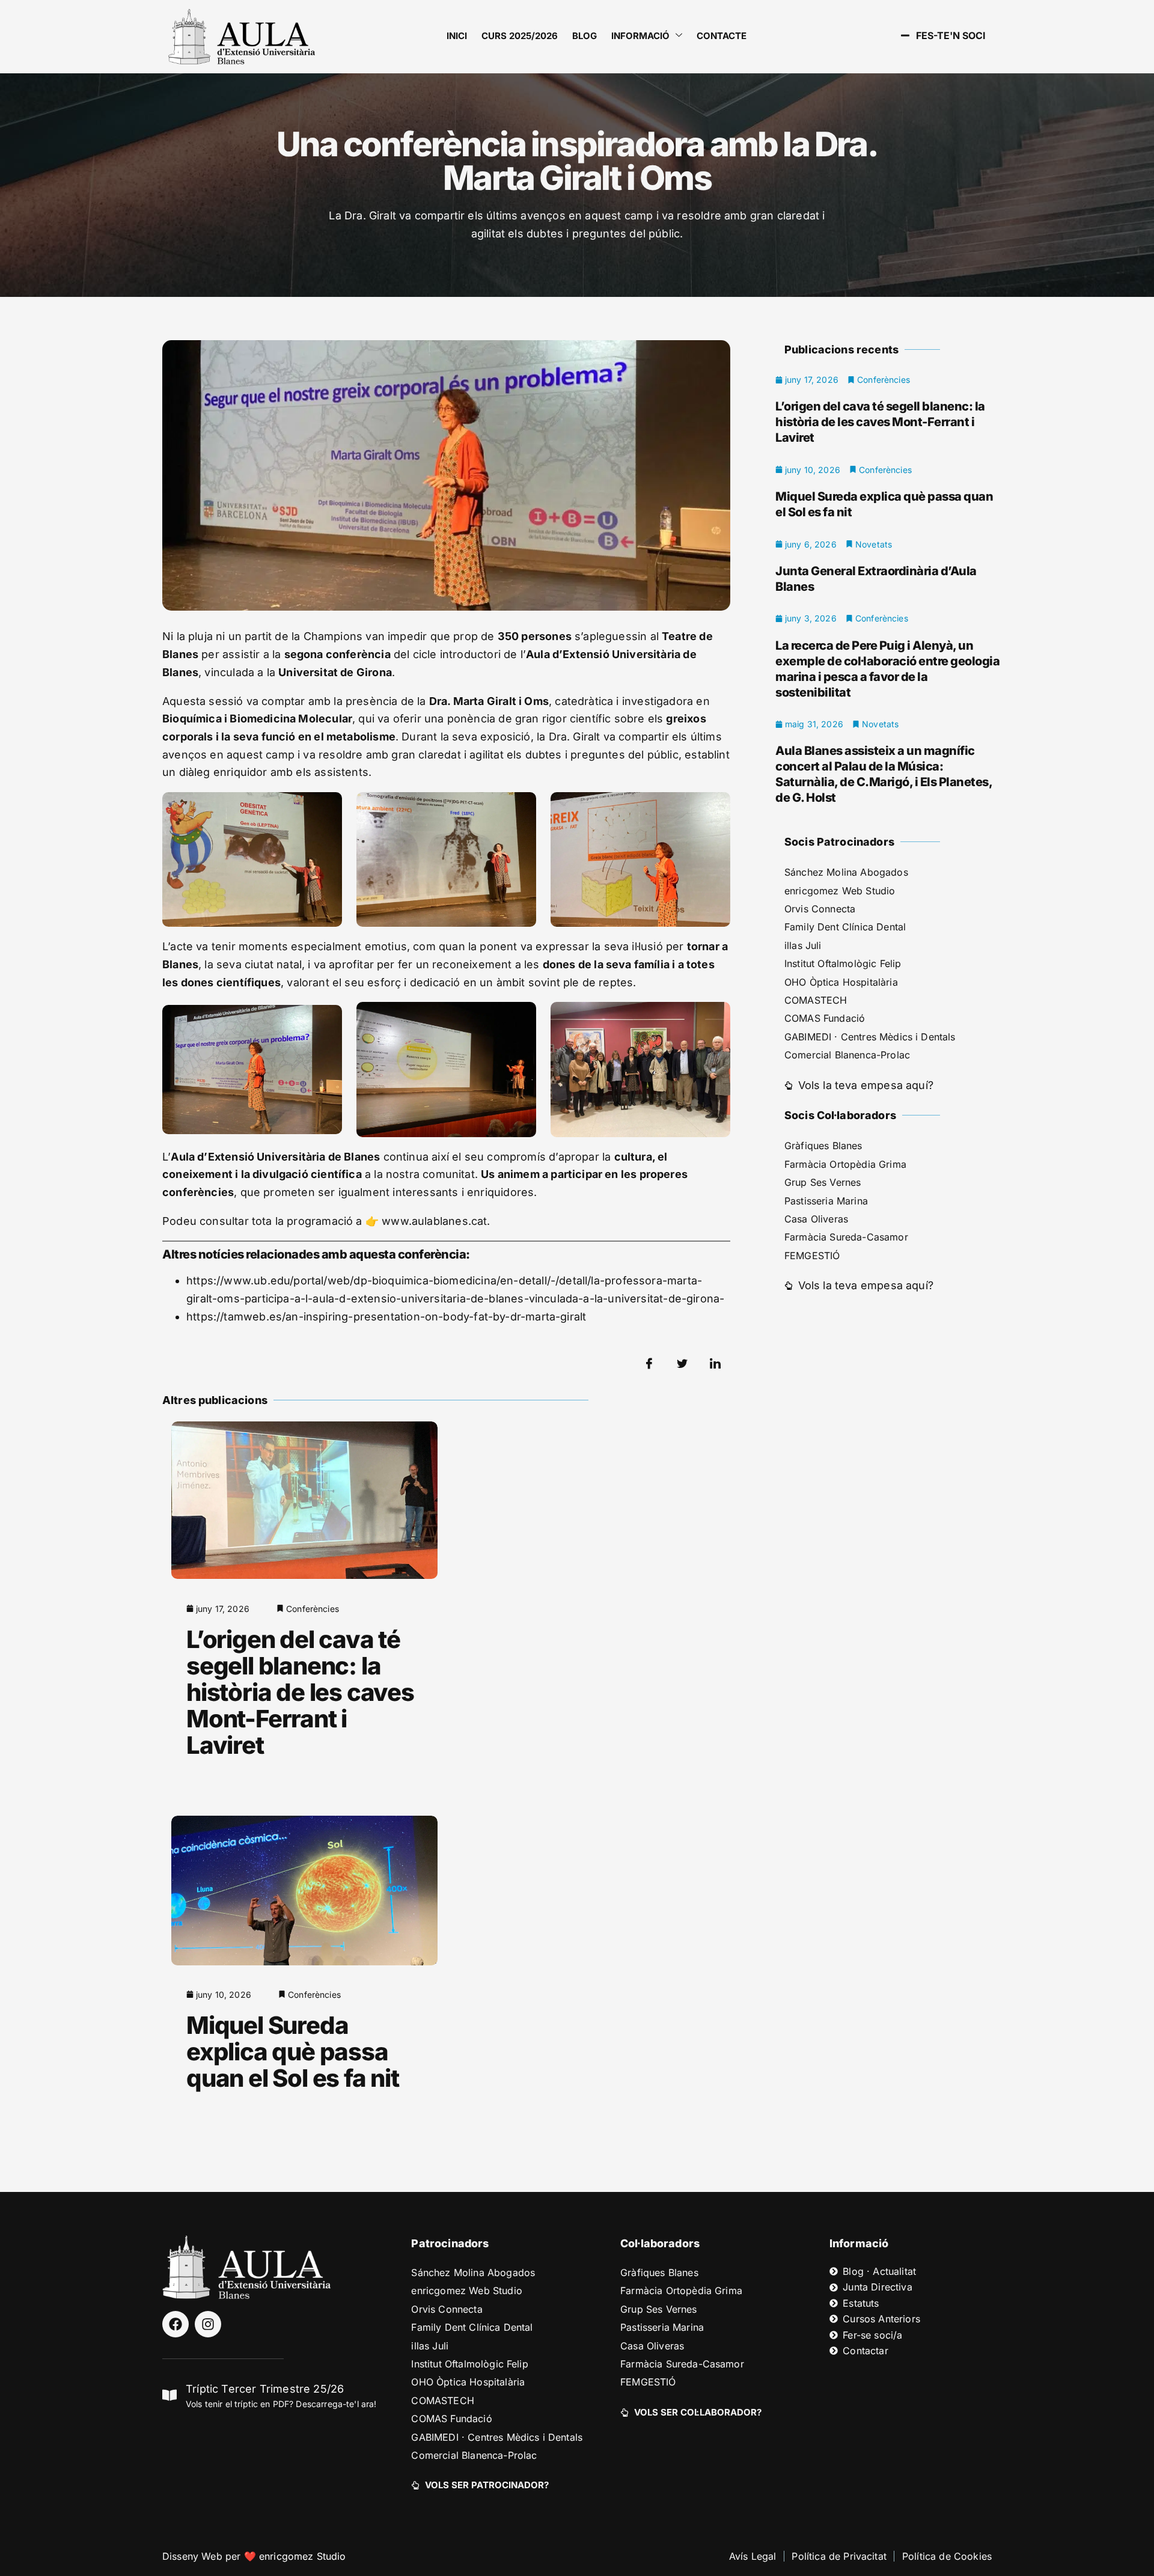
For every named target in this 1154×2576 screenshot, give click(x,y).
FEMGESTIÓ (812, 1256)
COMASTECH (816, 1000)
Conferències (313, 1609)
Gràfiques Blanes (823, 1146)
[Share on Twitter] (682, 1364)
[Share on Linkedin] (715, 1364)
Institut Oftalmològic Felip (843, 963)
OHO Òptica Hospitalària (841, 982)
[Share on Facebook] (649, 1364)
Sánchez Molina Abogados (846, 872)
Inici (457, 36)
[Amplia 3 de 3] (715, 808)
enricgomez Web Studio (840, 891)
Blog (585, 36)
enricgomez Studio (303, 2556)
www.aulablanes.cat (434, 1221)
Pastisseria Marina (826, 1201)
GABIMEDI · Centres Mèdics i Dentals (870, 1037)
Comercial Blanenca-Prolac (847, 1055)
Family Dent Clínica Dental (845, 927)
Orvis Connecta (820, 909)
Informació (640, 36)
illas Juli (803, 945)
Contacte (722, 36)
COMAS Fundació (825, 1018)
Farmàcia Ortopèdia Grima (845, 1164)
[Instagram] (208, 2324)
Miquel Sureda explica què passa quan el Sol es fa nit (293, 2052)
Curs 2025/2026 (520, 36)
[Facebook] (176, 2324)
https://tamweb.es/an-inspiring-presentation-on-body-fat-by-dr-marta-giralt (386, 1317)
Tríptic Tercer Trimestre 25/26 (265, 2389)
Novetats (874, 544)
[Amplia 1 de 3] (326, 808)
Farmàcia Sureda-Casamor (846, 1237)
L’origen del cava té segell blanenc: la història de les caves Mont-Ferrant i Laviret (300, 1692)
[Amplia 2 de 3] (521, 808)
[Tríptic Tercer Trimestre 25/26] (169, 2395)
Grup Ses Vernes (823, 1182)
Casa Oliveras (816, 1219)
